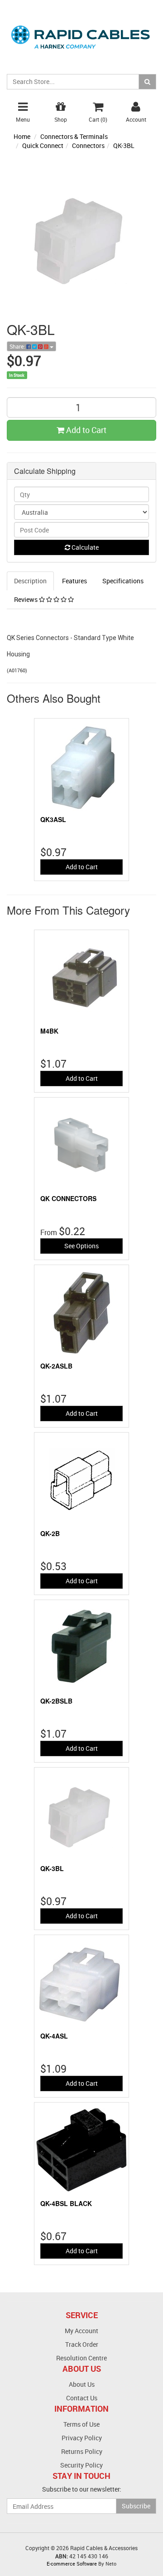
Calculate (84, 547)
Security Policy (81, 2465)
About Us (82, 2384)
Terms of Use (81, 2424)
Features (74, 581)
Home (22, 136)
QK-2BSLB (56, 1701)
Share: (18, 346)
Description (30, 581)
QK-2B (50, 1533)
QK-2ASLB (56, 1366)
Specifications (123, 581)
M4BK (49, 1031)
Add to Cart (85, 430)
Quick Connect (43, 145)
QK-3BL (124, 145)
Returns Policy (82, 2451)
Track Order (82, 2344)
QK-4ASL (54, 2036)
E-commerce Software (72, 2564)
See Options (81, 1246)
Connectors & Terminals (74, 136)
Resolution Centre (81, 2358)
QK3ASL (53, 819)
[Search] (147, 82)
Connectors (88, 145)
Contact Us (82, 2398)
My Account (81, 2331)
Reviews (26, 599)
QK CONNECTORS (68, 1198)
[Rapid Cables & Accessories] (81, 32)
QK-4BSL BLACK (66, 2203)
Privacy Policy (82, 2438)
